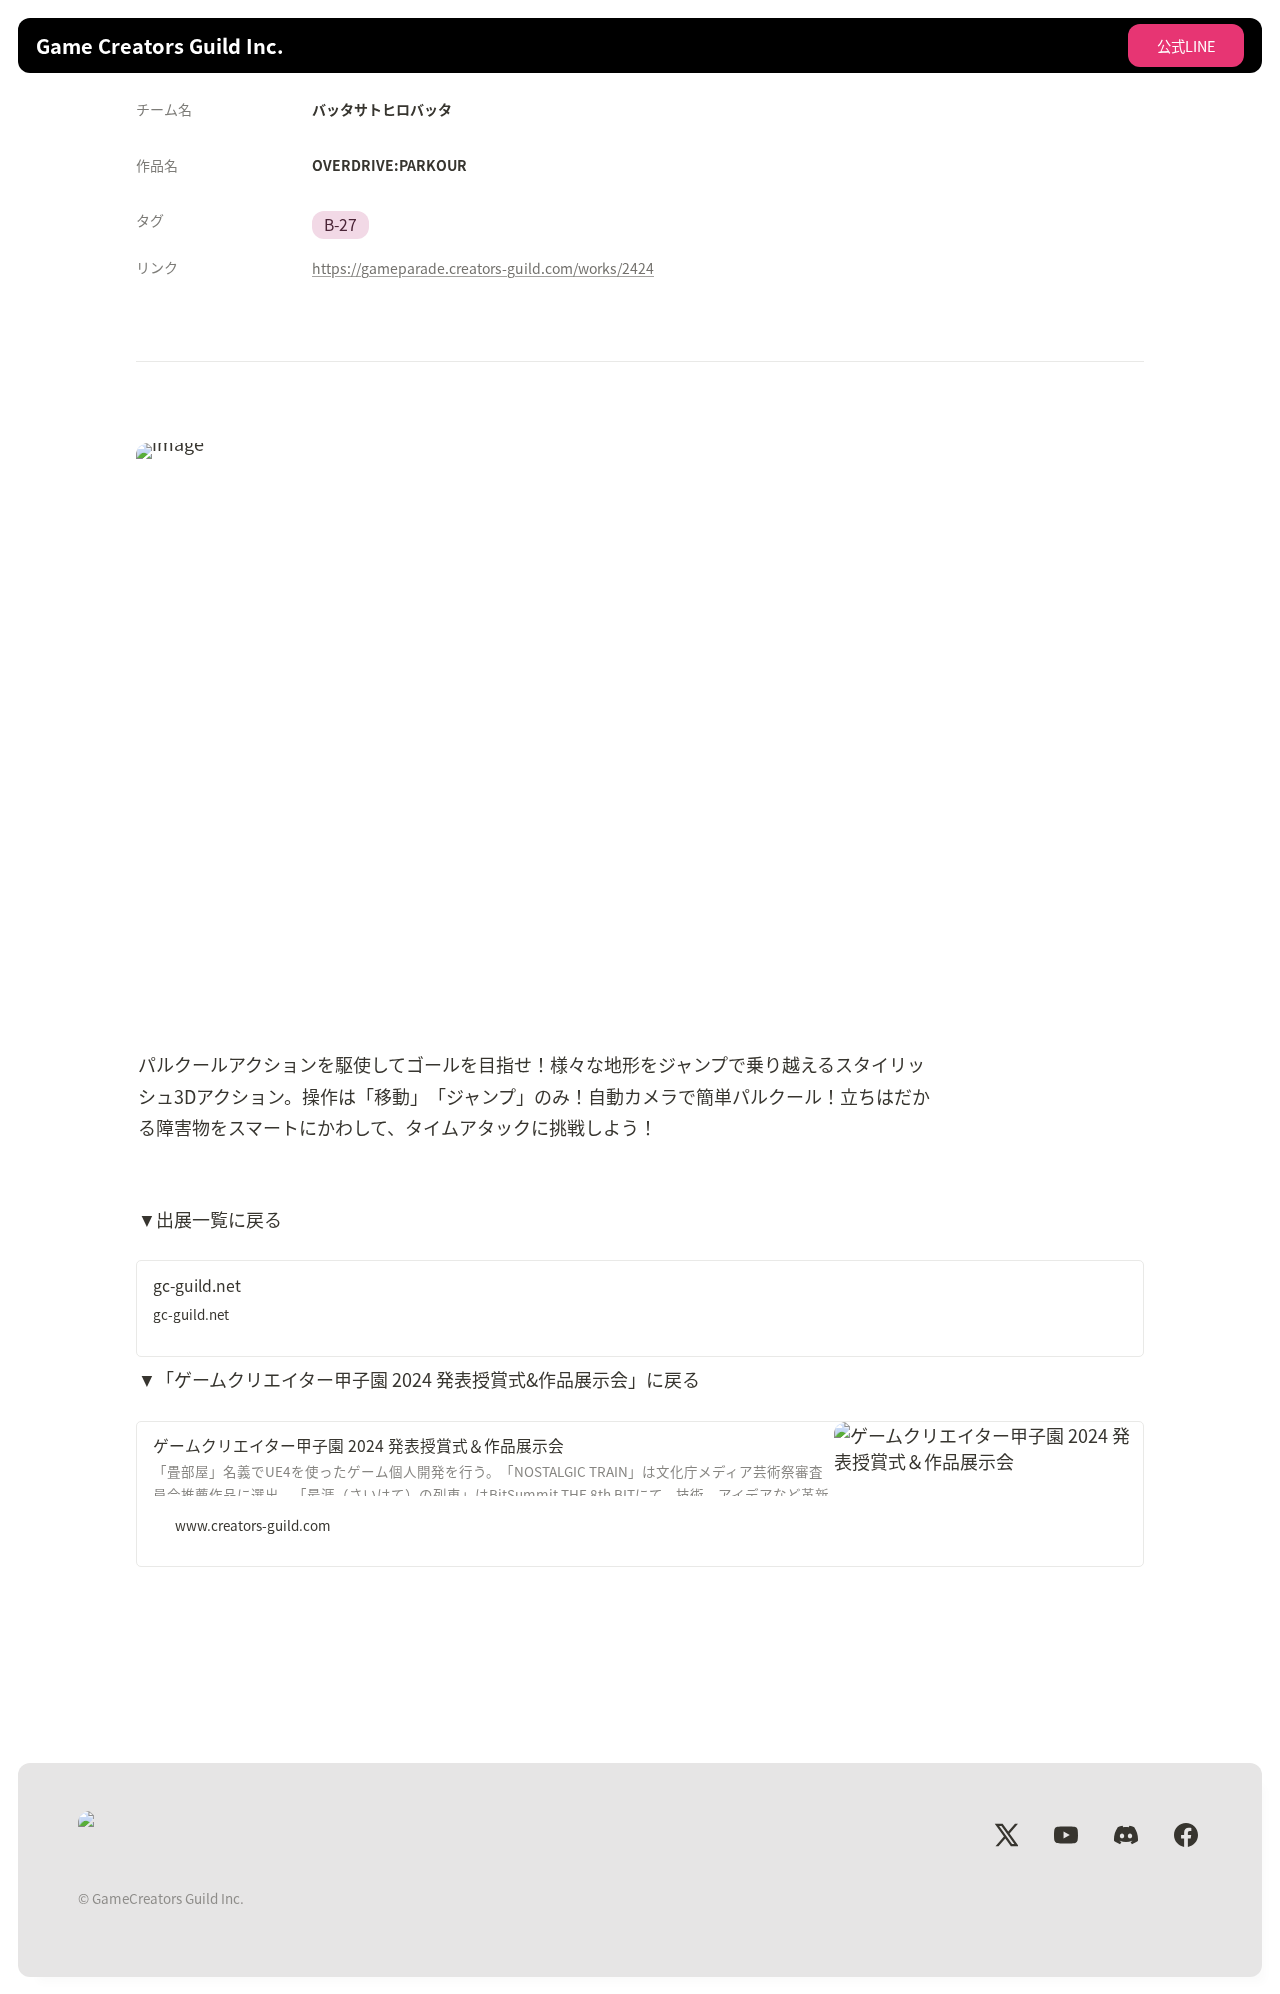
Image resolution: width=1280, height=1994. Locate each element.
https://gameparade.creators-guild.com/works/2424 (483, 268)
